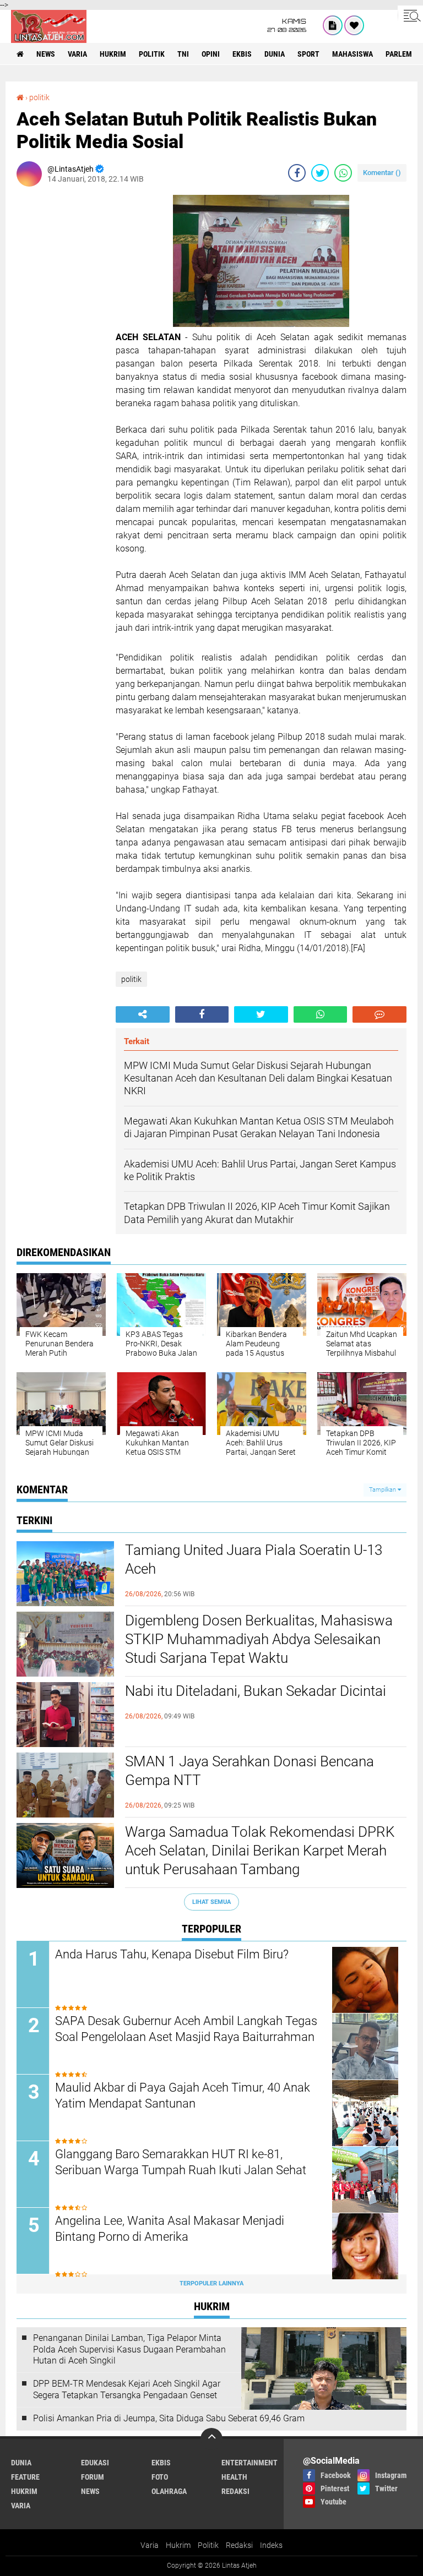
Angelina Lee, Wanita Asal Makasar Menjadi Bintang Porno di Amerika (170, 2229)
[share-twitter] (320, 173)
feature (25, 2477)
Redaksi (239, 2545)
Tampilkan (383, 1490)
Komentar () (382, 173)
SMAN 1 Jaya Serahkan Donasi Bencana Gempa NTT (250, 1771)
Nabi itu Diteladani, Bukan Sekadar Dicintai (256, 1691)
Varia (150, 2545)
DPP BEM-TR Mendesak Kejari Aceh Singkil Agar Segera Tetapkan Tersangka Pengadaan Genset (127, 2389)
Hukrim (178, 2545)
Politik (208, 2545)
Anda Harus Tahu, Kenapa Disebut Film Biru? (172, 1954)
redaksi (235, 2491)
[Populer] (354, 25)
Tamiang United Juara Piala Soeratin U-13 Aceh (254, 1559)
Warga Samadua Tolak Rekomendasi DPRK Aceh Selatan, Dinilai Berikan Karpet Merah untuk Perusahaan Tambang (260, 1851)
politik (152, 54)
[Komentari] (379, 1014)
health (234, 2477)
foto (160, 2477)
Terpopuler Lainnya (211, 2283)
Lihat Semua (211, 1902)
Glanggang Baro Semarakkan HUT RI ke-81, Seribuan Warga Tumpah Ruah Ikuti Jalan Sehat (181, 2162)
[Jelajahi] (410, 15)
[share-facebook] (297, 173)
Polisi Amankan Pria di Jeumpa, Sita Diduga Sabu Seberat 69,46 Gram (169, 2418)
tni (183, 54)
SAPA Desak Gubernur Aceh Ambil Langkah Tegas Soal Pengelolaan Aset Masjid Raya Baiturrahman (186, 2029)
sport (308, 54)
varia (77, 54)
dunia (275, 54)
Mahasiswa (352, 54)
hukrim (113, 54)
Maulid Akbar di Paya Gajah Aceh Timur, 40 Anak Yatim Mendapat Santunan (183, 2095)
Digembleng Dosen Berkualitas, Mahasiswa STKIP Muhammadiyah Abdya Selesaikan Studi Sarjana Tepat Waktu (259, 1639)
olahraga (169, 2491)
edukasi (95, 2463)
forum (93, 2477)
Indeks (271, 2545)
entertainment (250, 2463)
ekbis (242, 54)
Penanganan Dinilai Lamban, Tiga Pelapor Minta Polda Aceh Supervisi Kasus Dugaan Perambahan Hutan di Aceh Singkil (129, 2349)
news (46, 54)
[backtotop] (211, 2439)
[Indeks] (333, 25)
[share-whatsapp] (343, 173)
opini (211, 54)
